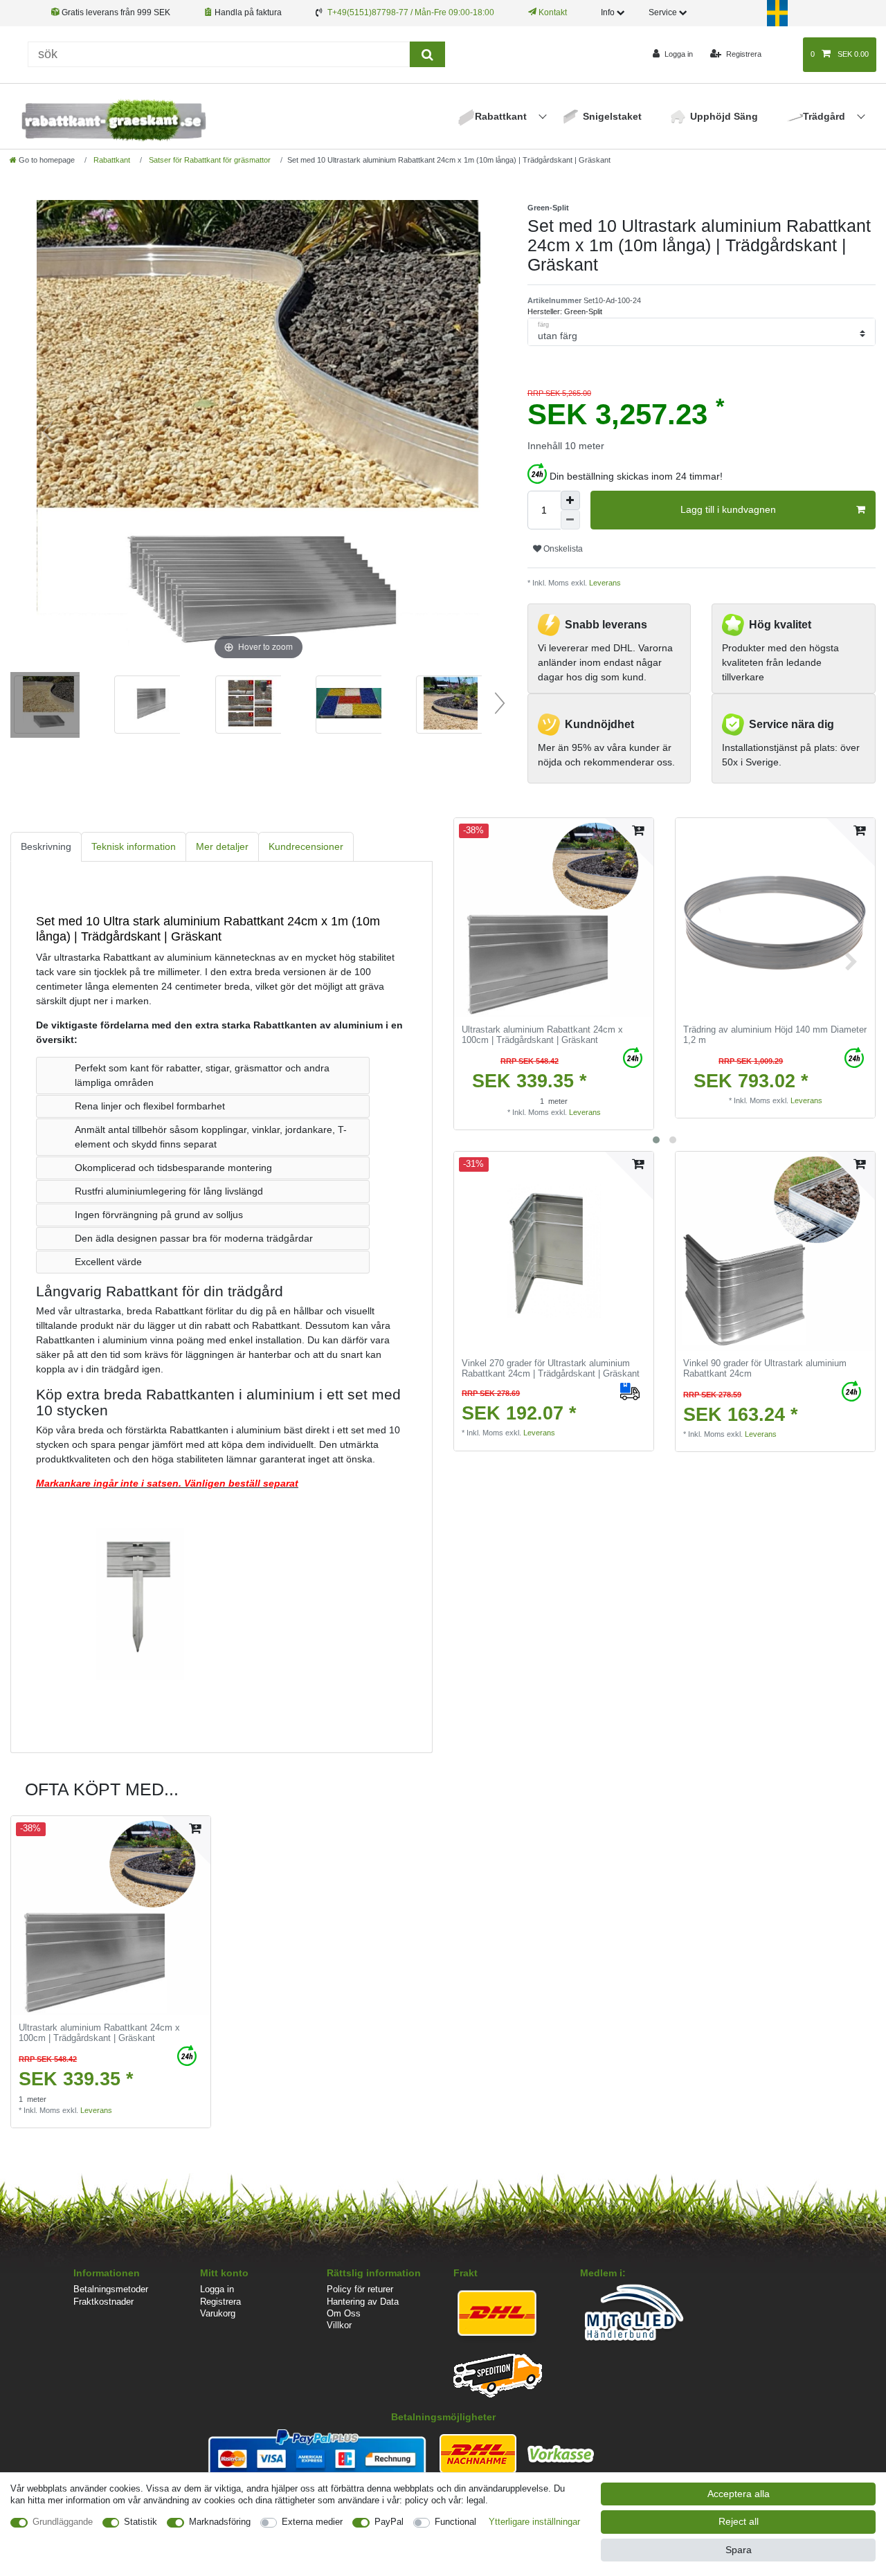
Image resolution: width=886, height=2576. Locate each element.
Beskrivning (46, 846)
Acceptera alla (739, 2494)
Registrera (220, 2302)
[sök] (427, 54)
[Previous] (48, 432)
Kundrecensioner (306, 846)
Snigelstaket (612, 116)
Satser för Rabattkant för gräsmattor (209, 160)
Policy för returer (360, 2289)
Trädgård (825, 116)
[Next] (469, 432)
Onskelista (562, 549)
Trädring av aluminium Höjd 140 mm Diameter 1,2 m (775, 1035)
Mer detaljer (222, 846)
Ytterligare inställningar (534, 2522)
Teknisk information (134, 846)
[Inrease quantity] (570, 500)
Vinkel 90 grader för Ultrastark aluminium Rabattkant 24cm (765, 1369)
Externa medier (312, 2522)
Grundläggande (63, 2522)
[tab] (46, 847)
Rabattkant (502, 116)
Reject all (739, 2521)
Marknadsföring (220, 2522)
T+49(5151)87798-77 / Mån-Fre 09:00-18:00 (411, 12)
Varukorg (218, 2313)
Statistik (141, 2522)
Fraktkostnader (103, 2302)
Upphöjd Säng (724, 116)
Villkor (339, 2325)
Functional (455, 2522)
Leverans (604, 583)
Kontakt (552, 12)
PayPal (389, 2522)
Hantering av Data (363, 2302)
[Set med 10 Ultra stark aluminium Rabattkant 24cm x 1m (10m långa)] (45, 707)
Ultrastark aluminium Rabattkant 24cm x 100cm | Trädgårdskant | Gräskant (542, 1035)
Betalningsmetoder (111, 2289)
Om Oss (344, 2313)
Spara (739, 2550)
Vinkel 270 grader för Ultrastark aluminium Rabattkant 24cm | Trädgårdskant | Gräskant (551, 1369)
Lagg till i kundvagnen (728, 509)
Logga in (217, 2289)
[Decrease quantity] (570, 520)
